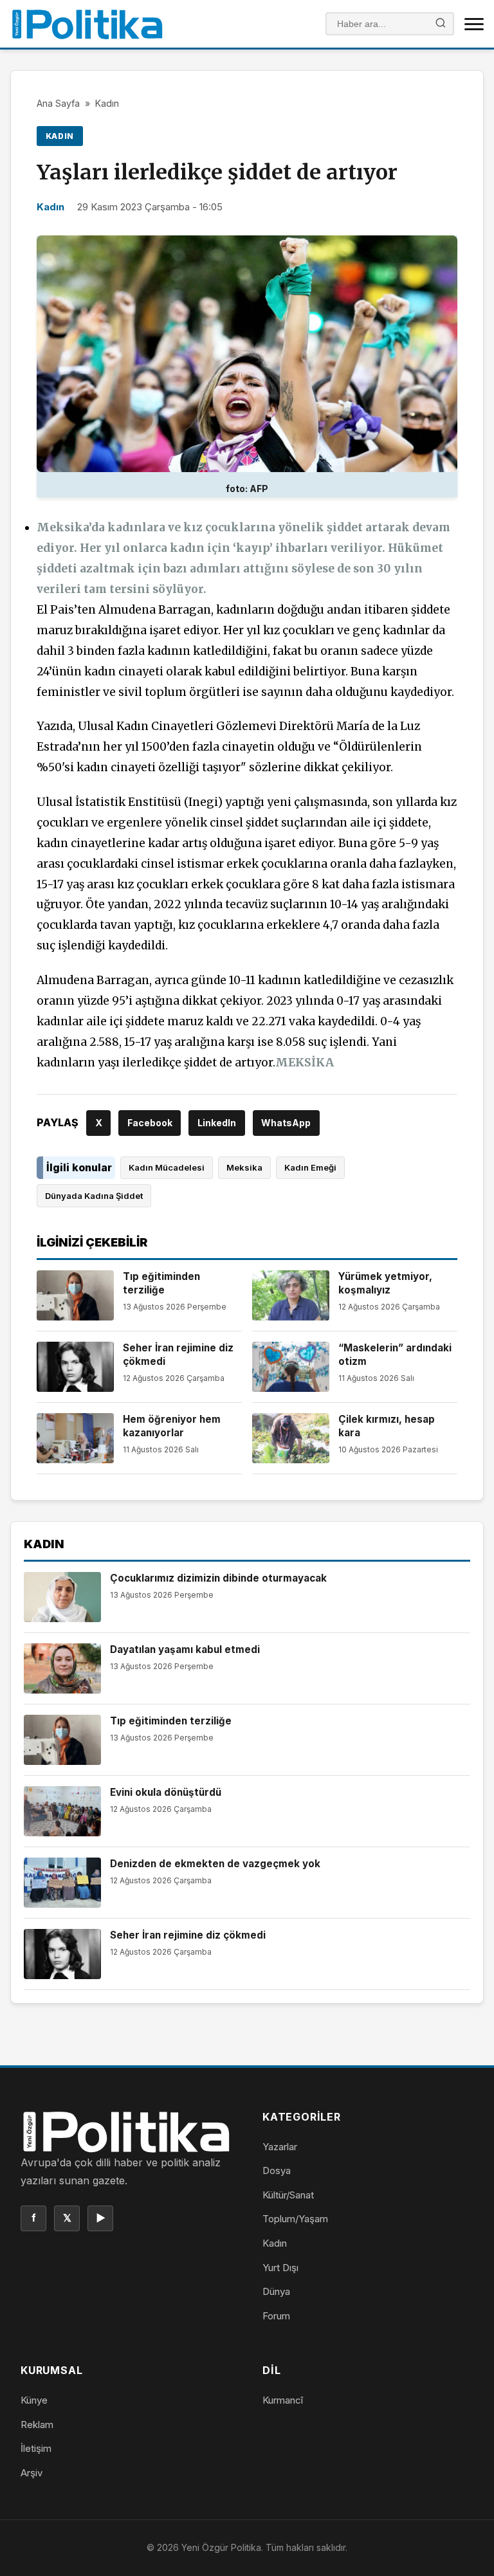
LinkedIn (217, 1123)
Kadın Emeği (310, 1167)
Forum (276, 2316)
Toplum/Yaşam (295, 2219)
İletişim (36, 2448)
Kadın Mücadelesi (167, 1167)
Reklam (37, 2425)
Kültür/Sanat (288, 2195)
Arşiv (32, 2473)
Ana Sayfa (58, 103)
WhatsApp (286, 1123)
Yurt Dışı (280, 2268)
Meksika (244, 1167)
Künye (34, 2400)
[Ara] (441, 24)
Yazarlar (280, 2147)
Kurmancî (283, 2400)
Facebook (150, 1123)
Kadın (107, 103)
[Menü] (474, 24)
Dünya (276, 2291)
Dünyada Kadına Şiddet (94, 1196)
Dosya (277, 2170)
